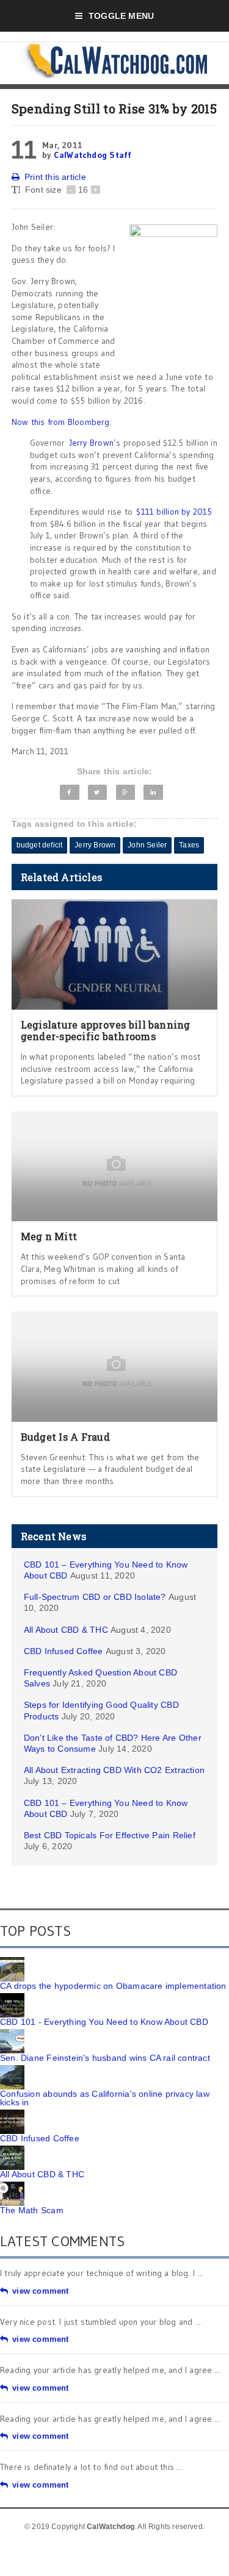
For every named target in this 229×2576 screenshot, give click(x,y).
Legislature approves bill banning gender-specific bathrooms (106, 1030)
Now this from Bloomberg (61, 422)
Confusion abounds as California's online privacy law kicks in (105, 2098)
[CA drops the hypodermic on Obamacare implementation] (12, 1961)
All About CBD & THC (66, 1630)
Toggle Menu (121, 16)
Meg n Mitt (49, 1236)
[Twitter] (97, 792)
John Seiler (147, 845)
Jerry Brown (91, 443)
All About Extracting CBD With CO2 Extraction (114, 1770)
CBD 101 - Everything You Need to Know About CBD (104, 2022)
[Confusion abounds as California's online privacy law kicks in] (12, 2069)
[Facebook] (70, 792)
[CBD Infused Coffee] (12, 2114)
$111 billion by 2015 (174, 512)
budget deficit (40, 845)
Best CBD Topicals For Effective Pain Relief (110, 1835)
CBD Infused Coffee (64, 1651)
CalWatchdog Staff (93, 155)
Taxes (189, 845)
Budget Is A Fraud (65, 1437)
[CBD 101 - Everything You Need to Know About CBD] (12, 1997)
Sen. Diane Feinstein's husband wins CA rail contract (105, 2058)
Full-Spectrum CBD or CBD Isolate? (95, 1597)
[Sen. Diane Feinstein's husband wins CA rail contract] (12, 2033)
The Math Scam (32, 2210)
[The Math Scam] (12, 2186)
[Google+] (125, 792)
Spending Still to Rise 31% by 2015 (114, 109)
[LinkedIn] (153, 792)
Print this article (55, 177)
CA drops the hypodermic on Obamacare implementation (113, 1986)
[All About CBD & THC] (12, 2150)
